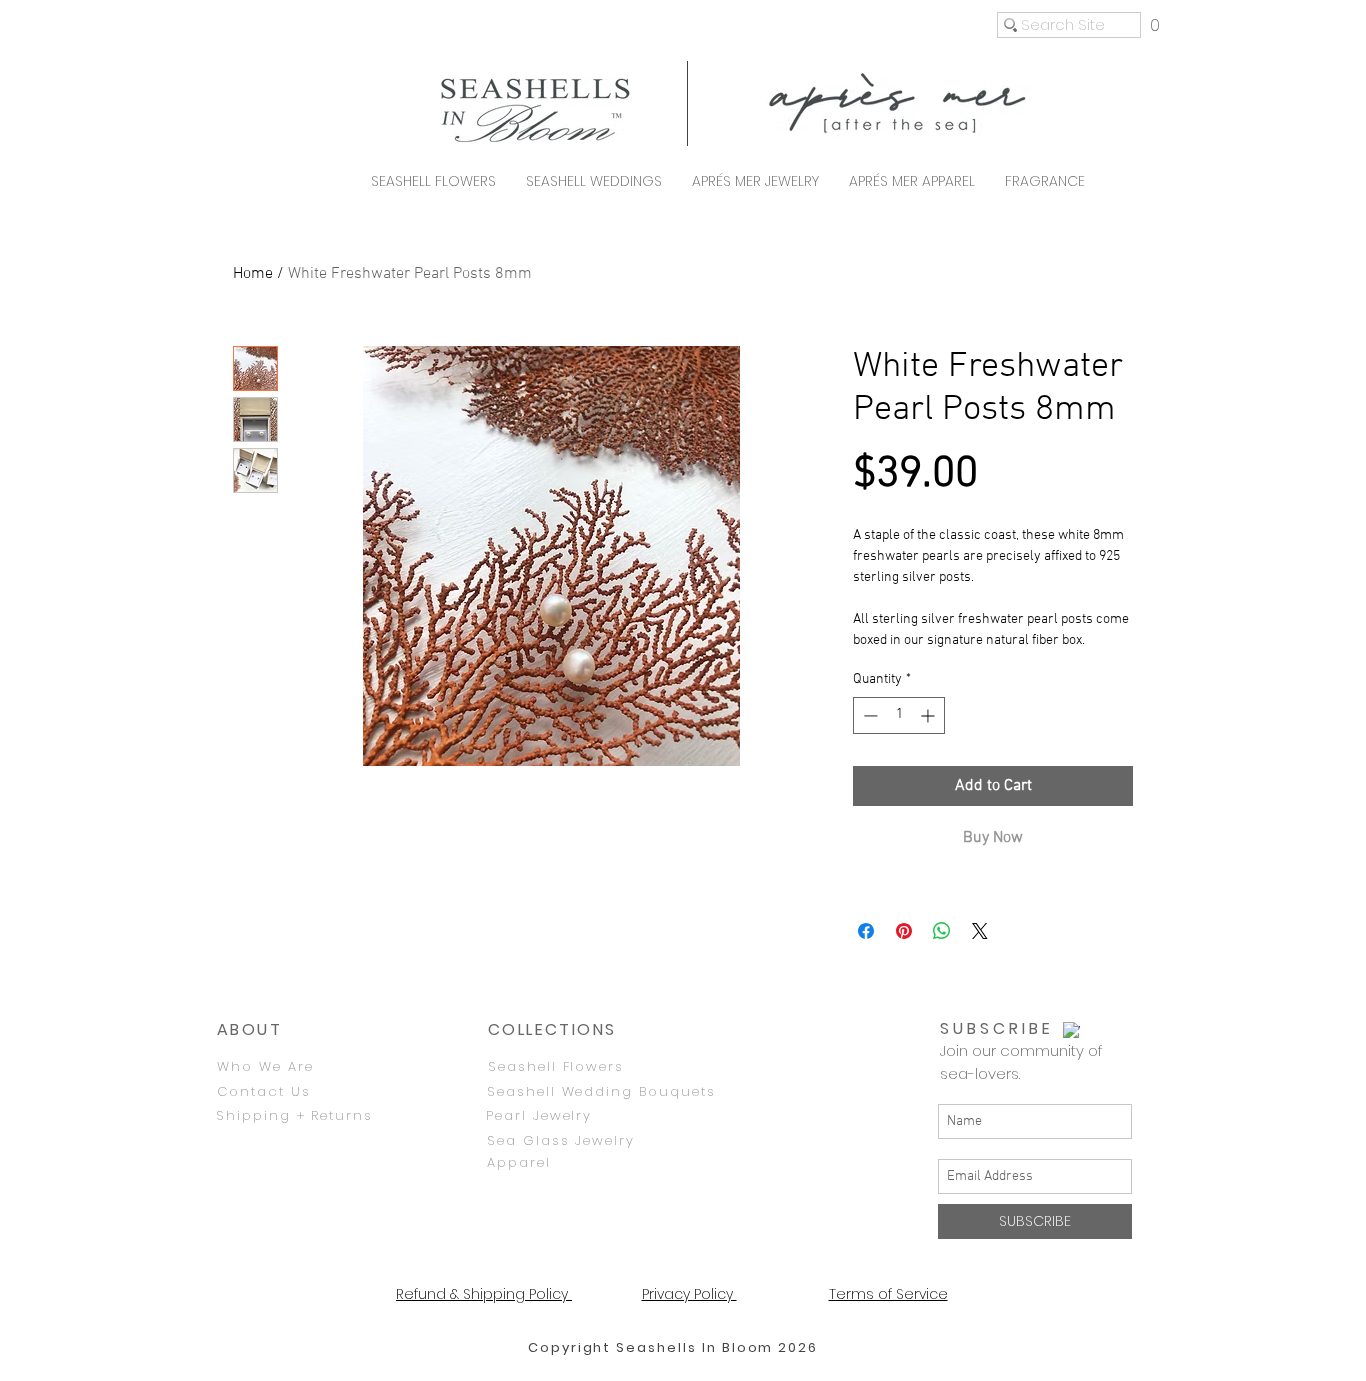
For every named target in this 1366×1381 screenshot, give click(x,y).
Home (253, 274)
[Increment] (929, 715)
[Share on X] (980, 931)
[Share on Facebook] (866, 931)
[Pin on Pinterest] (904, 931)
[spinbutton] (899, 715)
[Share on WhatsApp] (942, 931)
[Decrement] (868, 715)
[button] (1154, 24)
